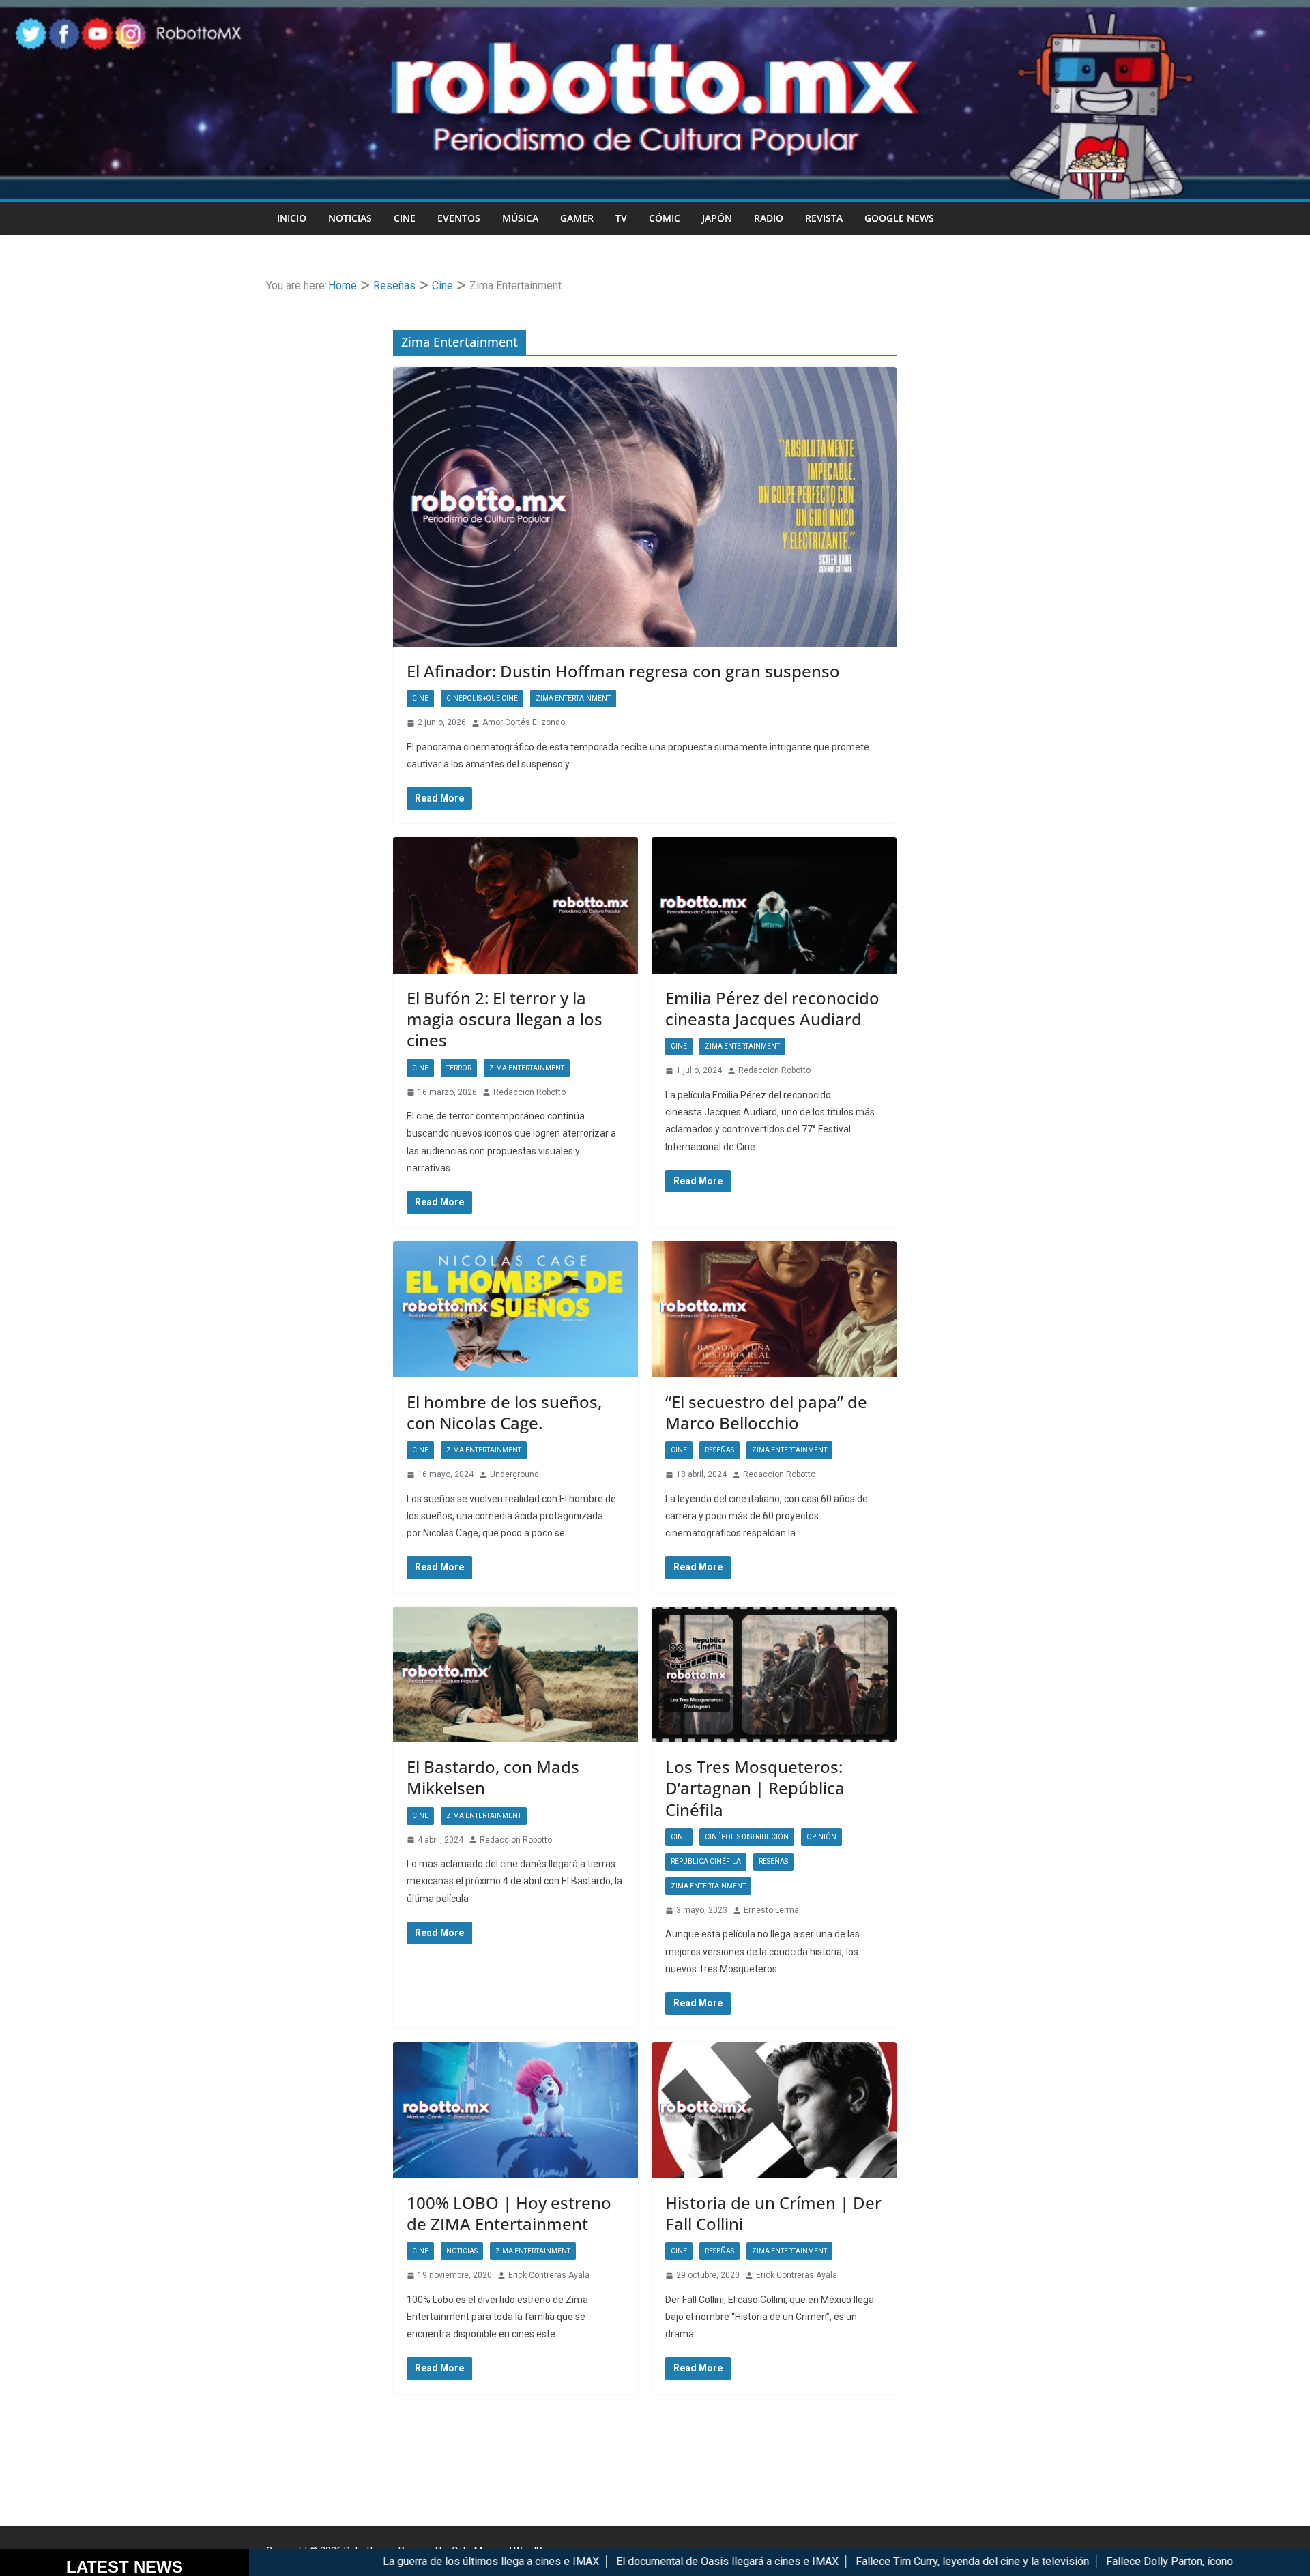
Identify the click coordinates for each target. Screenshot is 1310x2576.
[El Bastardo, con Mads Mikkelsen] (515, 1675)
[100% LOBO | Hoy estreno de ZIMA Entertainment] (515, 2110)
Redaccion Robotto (529, 1092)
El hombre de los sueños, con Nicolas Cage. (504, 1412)
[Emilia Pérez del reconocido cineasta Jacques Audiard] (774, 905)
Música (520, 218)
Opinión (821, 1837)
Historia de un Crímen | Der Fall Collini (773, 2213)
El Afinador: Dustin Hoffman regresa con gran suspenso (623, 671)
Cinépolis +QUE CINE (482, 698)
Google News (899, 218)
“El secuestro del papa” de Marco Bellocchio (766, 1412)
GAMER (577, 218)
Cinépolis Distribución (747, 1837)
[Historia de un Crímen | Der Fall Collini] (774, 2110)
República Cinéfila (706, 1861)
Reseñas (719, 1450)
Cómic (665, 218)
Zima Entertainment (573, 698)
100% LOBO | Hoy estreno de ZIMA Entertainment (509, 2213)
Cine (405, 218)
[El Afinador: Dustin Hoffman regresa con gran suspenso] (645, 507)
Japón (717, 218)
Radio (769, 218)
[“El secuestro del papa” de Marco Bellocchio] (774, 1309)
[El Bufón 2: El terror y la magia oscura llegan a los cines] (515, 905)
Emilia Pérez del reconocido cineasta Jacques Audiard (772, 1008)
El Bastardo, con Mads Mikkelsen (493, 1777)
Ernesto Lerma (771, 1910)
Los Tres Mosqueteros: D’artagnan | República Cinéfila (755, 1788)
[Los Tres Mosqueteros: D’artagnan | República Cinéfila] (774, 1675)
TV (621, 218)
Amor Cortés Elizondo (524, 722)
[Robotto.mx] (655, 9)
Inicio (292, 218)
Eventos (459, 218)
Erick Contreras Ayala (549, 2275)
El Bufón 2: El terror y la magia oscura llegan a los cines (505, 1019)
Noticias (350, 218)
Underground (514, 1474)
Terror (459, 1068)
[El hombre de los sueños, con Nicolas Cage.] (515, 1309)
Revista (824, 218)
